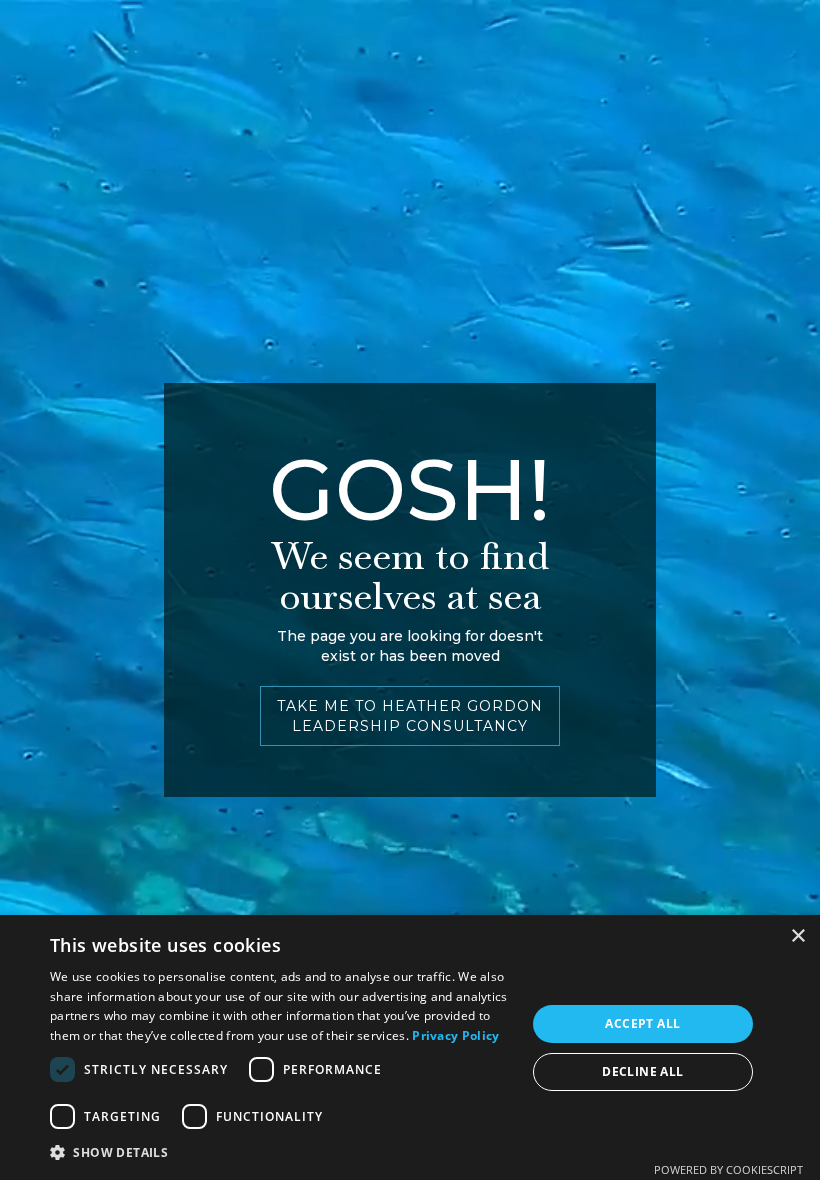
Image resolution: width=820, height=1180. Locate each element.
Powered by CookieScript (728, 1169)
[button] (281, 1152)
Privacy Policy (455, 1035)
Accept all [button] (642, 1023)
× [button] (797, 936)
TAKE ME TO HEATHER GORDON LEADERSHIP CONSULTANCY (410, 716)
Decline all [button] (642, 1071)
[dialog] (410, 1047)
